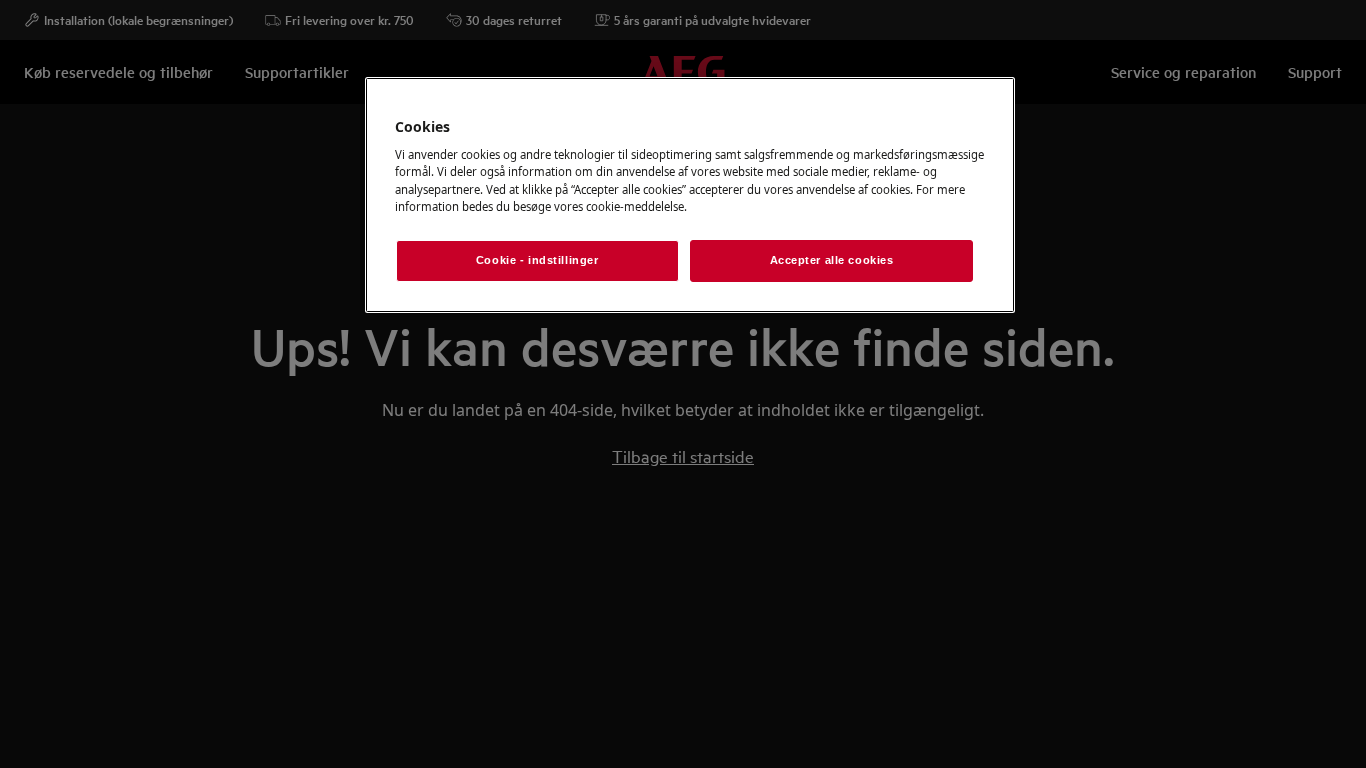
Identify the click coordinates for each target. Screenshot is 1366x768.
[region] (690, 195)
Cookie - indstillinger (537, 260)
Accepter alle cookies (832, 260)
